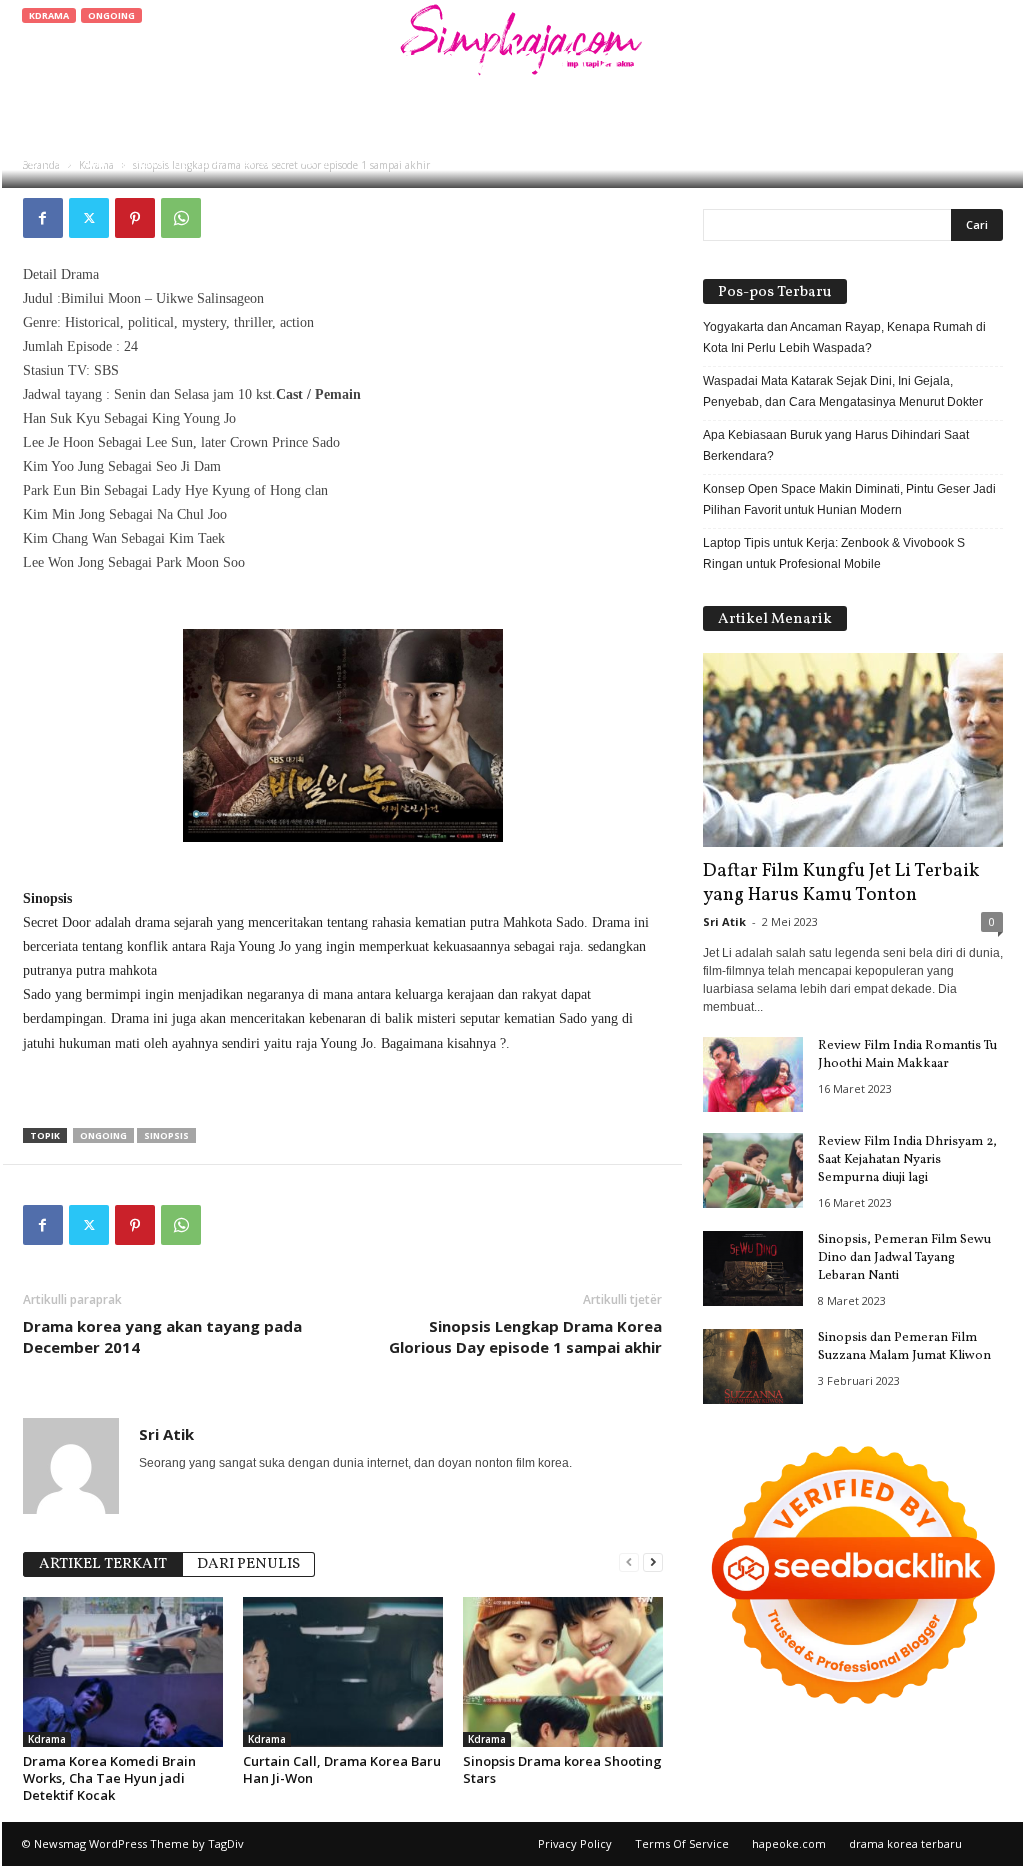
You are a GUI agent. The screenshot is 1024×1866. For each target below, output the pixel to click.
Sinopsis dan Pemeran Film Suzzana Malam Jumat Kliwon (904, 1347)
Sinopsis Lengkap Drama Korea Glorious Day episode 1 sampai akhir (525, 1336)
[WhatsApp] (181, 218)
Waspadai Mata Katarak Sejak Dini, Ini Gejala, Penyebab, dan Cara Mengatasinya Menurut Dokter (843, 391)
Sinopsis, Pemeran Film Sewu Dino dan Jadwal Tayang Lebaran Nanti (904, 1258)
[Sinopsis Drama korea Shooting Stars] (563, 1672)
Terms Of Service (682, 1843)
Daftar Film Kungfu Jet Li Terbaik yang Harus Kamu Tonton (841, 883)
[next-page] (653, 1562)
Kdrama (49, 15)
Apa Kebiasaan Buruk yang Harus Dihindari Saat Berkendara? (836, 445)
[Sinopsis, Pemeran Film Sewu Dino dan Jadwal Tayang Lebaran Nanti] (753, 1268)
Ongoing (111, 15)
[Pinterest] (135, 218)
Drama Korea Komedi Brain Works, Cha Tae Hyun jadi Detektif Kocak (109, 1778)
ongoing (103, 1135)
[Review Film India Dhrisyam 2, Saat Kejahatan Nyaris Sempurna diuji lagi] (753, 1170)
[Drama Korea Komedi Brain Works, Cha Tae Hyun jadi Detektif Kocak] (123, 1672)
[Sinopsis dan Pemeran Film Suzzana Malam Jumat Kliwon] (753, 1366)
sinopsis (166, 1135)
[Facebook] (43, 218)
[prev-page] (629, 1562)
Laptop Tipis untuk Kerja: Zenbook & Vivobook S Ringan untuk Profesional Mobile (834, 553)
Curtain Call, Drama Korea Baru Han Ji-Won (342, 1769)
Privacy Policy (575, 1843)
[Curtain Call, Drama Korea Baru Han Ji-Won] (343, 1672)
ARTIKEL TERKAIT (103, 1564)
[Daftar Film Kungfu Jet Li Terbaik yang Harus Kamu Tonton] (853, 750)
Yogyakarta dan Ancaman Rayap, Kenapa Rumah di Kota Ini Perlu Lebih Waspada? (844, 337)
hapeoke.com (789, 1843)
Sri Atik (85, 162)
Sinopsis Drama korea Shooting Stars (562, 1769)
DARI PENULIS (248, 1564)
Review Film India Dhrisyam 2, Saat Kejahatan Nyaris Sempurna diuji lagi (907, 1160)
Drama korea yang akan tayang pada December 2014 (162, 1336)
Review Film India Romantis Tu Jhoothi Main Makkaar (907, 1055)
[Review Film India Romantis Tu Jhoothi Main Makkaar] (753, 1074)
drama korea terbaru (905, 1843)
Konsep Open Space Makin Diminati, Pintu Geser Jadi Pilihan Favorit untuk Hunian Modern (849, 499)
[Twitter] (89, 218)
